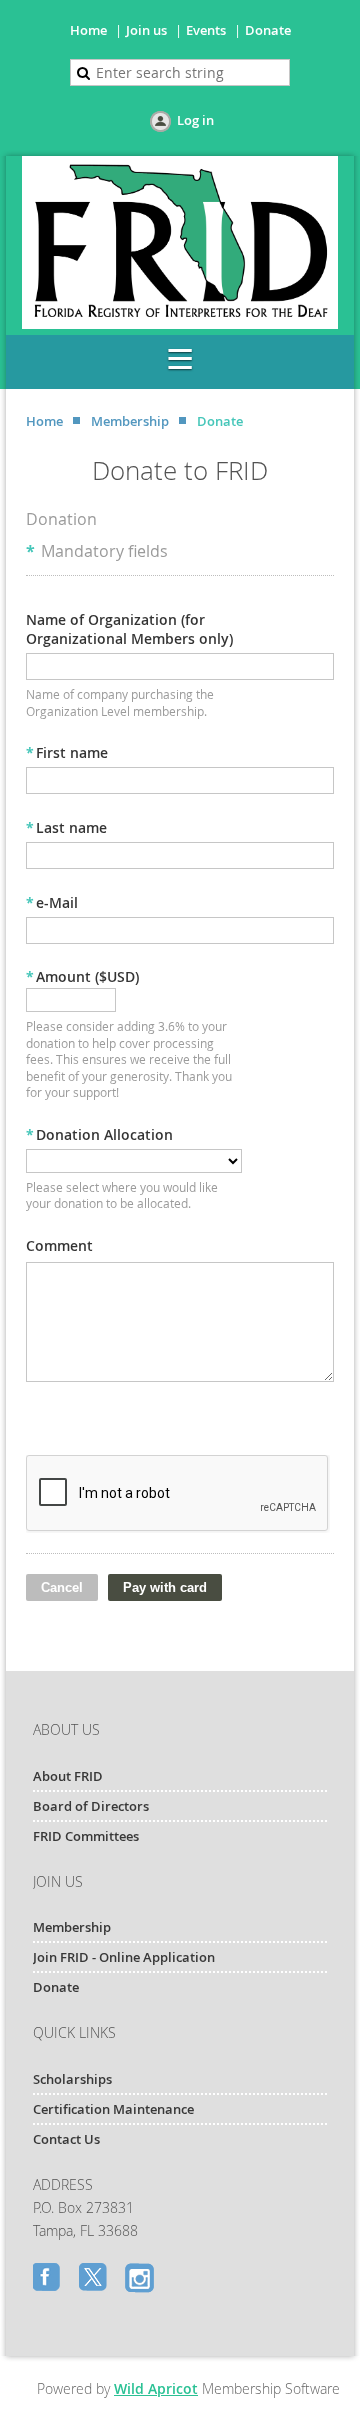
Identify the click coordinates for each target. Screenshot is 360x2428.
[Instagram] (141, 2279)
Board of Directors (91, 1806)
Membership (130, 421)
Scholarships (72, 2079)
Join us (146, 30)
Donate (268, 30)
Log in (195, 120)
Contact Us (66, 2139)
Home (88, 30)
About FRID (68, 1776)
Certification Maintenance (113, 2109)
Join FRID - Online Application (124, 1957)
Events (206, 30)
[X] (95, 2279)
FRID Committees (86, 1836)
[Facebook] (49, 2279)
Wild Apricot (156, 2388)
